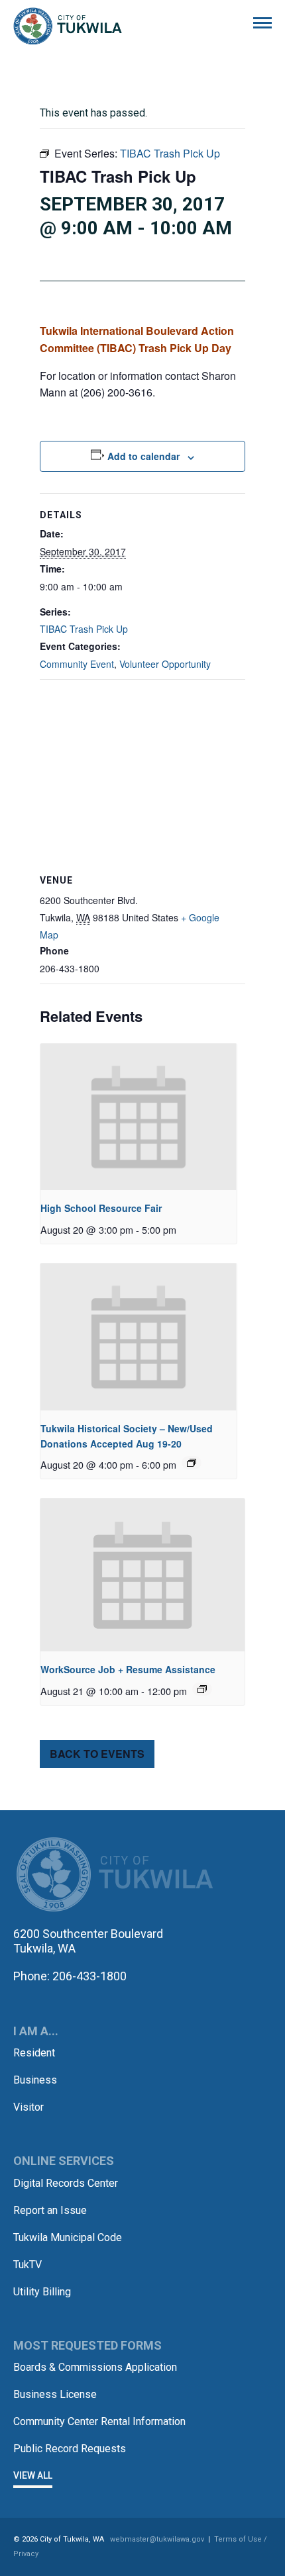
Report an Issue (50, 2210)
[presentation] (139, 1117)
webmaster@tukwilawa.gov (157, 2539)
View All (33, 2475)
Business (35, 2080)
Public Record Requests (70, 2449)
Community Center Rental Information (99, 2421)
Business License (55, 2394)
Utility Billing (42, 2292)
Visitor (28, 2107)
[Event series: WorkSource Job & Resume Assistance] (202, 1689)
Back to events (97, 1754)
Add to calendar (143, 456)
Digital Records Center (66, 2183)
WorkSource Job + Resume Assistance (128, 1669)
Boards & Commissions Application (95, 2367)
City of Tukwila (68, 26)
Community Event (77, 664)
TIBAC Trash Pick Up (84, 629)
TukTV (28, 2265)
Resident (34, 2053)
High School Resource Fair (101, 1208)
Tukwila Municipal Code (68, 2237)
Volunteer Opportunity (165, 664)
